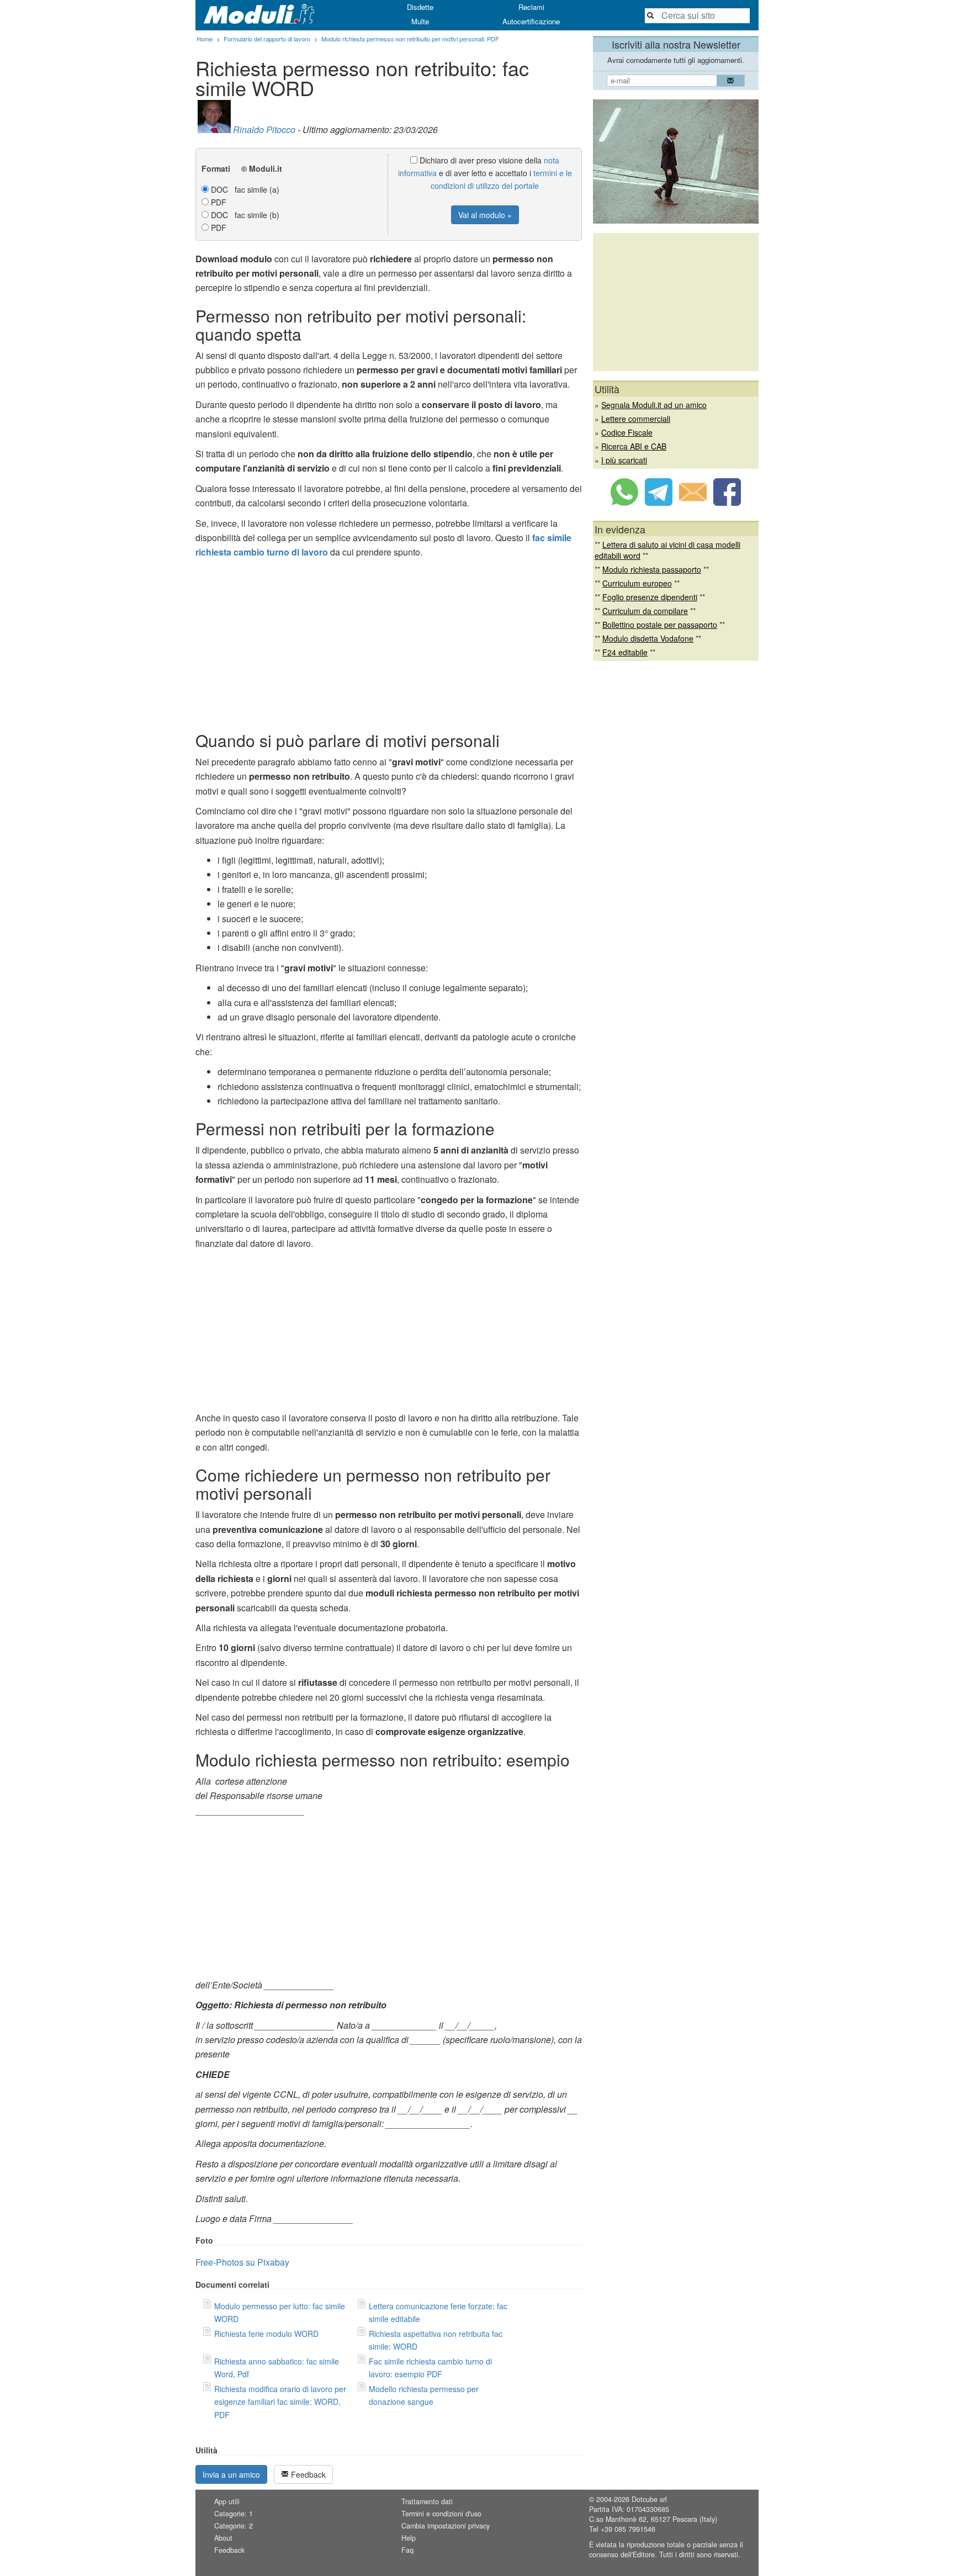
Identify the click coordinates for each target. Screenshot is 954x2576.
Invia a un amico (231, 2474)
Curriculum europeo (637, 583)
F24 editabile (625, 652)
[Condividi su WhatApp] (624, 502)
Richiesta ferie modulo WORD (266, 2334)
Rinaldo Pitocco (264, 129)
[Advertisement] (389, 643)
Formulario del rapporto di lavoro (267, 39)
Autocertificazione (531, 21)
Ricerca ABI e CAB (634, 446)
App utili (227, 2501)
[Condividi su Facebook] (727, 502)
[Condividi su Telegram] (659, 502)
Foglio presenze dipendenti (650, 597)
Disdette (420, 7)
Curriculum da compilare (645, 611)
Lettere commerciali (636, 419)
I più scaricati (624, 460)
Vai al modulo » (485, 215)
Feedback (307, 2474)
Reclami (531, 7)
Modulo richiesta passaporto (652, 569)
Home (205, 39)
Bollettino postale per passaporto (660, 625)
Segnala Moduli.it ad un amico (654, 405)
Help (409, 2538)
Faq (407, 2550)
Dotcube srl (649, 2499)
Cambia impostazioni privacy (446, 2526)
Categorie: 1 (234, 2514)
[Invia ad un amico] (693, 502)
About (223, 2538)
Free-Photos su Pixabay (242, 2262)
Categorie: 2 (234, 2526)
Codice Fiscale (627, 432)
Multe (420, 21)
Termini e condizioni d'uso (441, 2514)
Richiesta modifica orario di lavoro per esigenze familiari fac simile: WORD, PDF (280, 2402)
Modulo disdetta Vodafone (648, 638)
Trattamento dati (427, 2501)
